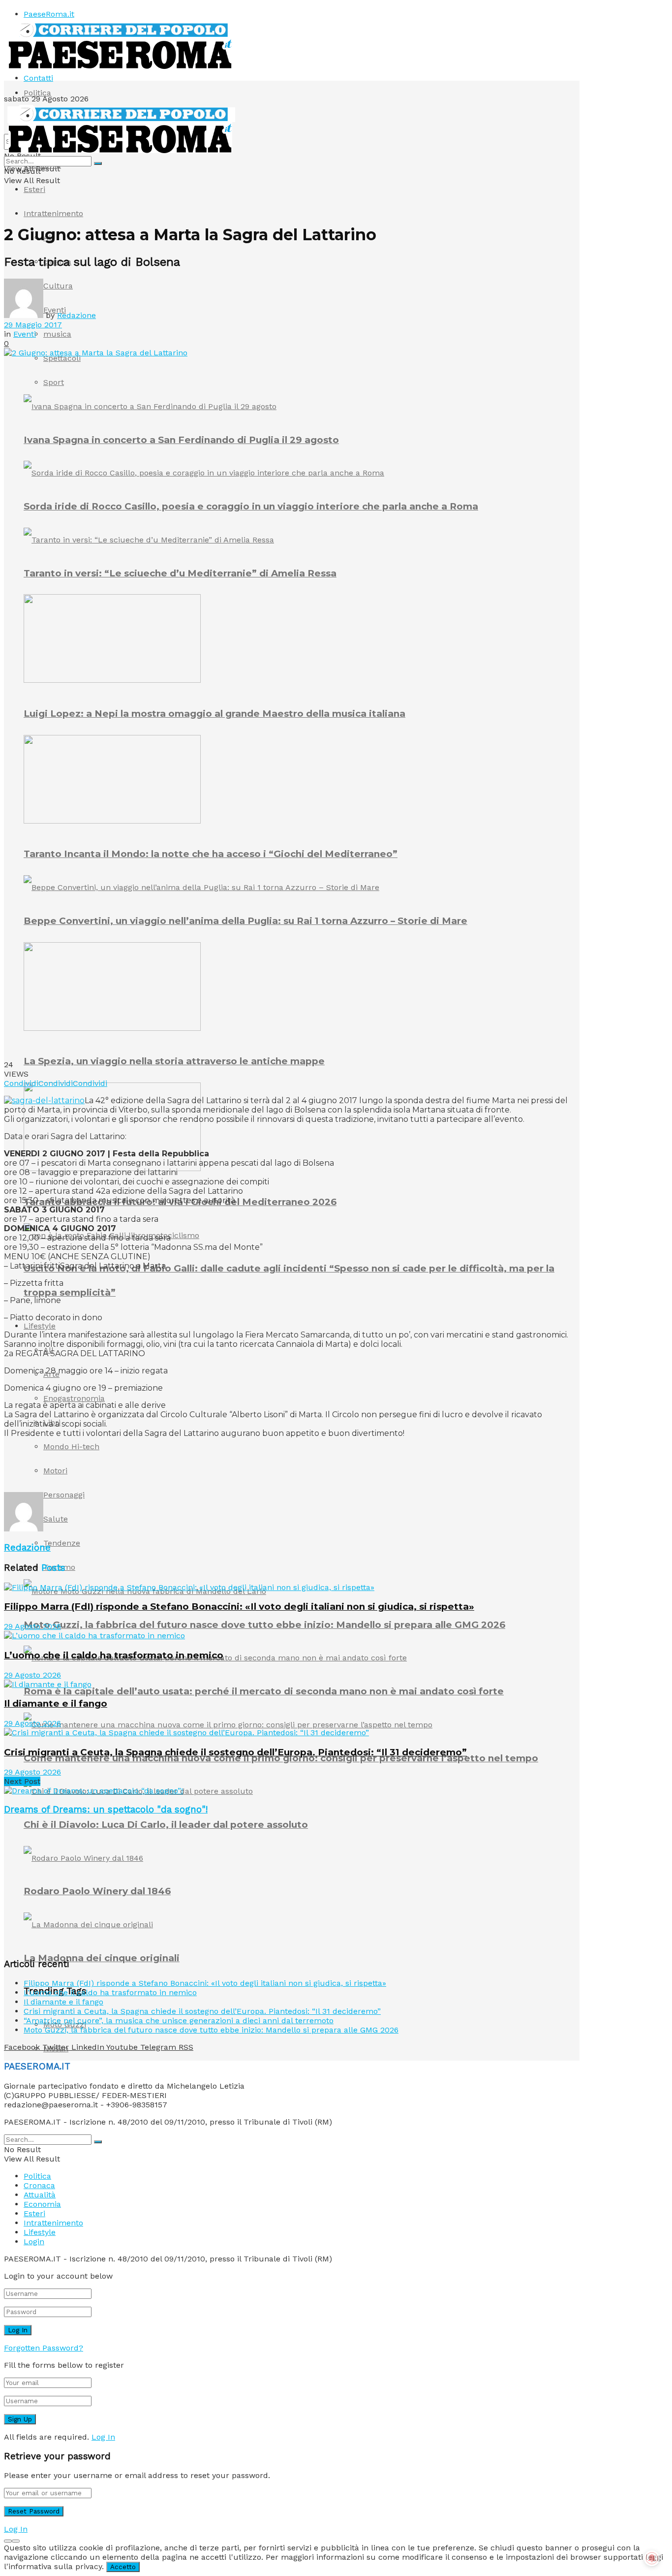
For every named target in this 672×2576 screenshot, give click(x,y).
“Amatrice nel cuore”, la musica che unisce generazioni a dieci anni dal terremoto (179, 2020)
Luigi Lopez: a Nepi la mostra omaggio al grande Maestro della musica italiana (214, 714)
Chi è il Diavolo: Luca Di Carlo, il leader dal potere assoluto (166, 1825)
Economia (42, 2204)
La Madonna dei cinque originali (102, 1958)
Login (34, 2242)
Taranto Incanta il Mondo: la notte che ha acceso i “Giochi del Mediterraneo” (211, 854)
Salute (56, 1519)
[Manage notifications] (652, 2558)
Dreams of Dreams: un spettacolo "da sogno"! (106, 1810)
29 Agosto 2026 (32, 1626)
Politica (37, 93)
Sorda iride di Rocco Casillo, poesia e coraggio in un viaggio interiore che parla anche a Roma (251, 506)
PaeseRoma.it (49, 14)
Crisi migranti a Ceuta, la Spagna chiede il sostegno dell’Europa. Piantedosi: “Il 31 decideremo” (235, 1752)
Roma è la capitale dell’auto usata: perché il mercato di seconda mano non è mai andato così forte (264, 1691)
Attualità (40, 2195)
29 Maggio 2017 (33, 325)
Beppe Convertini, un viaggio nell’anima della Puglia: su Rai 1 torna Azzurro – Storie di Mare (245, 921)
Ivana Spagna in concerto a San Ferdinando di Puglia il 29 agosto (181, 440)
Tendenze (62, 1543)
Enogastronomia (74, 1398)
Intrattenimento (53, 213)
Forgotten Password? (44, 2348)
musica (57, 334)
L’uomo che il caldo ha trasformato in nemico (114, 1655)
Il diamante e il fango (56, 1703)
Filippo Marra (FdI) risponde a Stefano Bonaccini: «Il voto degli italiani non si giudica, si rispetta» (239, 1606)
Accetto (123, 2567)
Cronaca (39, 2185)
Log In (103, 2437)
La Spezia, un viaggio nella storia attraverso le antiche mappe (174, 1061)
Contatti (38, 78)
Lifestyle (40, 1326)
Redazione (76, 315)
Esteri (34, 189)
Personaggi (64, 1495)
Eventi (25, 334)
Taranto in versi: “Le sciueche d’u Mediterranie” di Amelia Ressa (180, 573)
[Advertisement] (183, 1468)
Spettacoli (62, 358)
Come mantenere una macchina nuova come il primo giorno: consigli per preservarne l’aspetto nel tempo (281, 1758)
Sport (54, 382)
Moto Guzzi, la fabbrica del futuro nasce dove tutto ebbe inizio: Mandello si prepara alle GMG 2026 (264, 1625)
